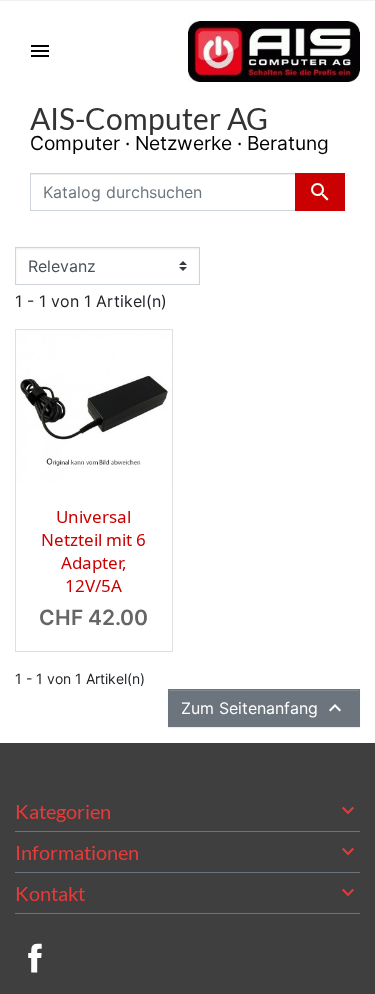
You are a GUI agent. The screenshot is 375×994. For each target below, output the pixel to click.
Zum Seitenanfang (264, 708)
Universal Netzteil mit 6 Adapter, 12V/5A (93, 551)
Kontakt (50, 893)
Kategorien (63, 811)
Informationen (77, 852)
